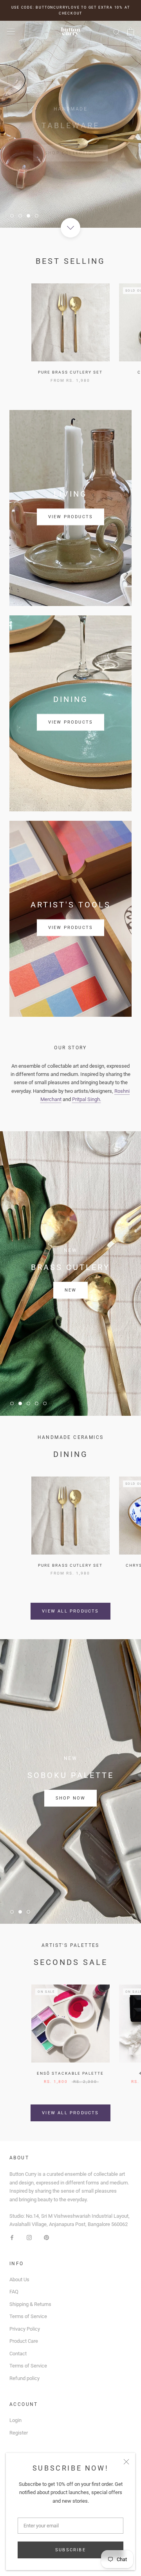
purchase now (70, 1290)
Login (15, 2420)
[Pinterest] (46, 2237)
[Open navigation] (11, 32)
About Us (19, 2279)
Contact (18, 2354)
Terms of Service (28, 2316)
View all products (70, 1611)
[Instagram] (29, 2237)
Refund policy (24, 2378)
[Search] (117, 32)
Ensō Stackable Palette (70, 2073)
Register (19, 2433)
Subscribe (70, 2550)
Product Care (24, 2341)
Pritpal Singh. (87, 1099)
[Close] (126, 2462)
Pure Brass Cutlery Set (70, 372)
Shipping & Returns (30, 2304)
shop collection (70, 141)
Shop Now (71, 1798)
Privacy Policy (25, 2329)
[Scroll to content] (70, 228)
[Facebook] (12, 2237)
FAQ (14, 2292)
